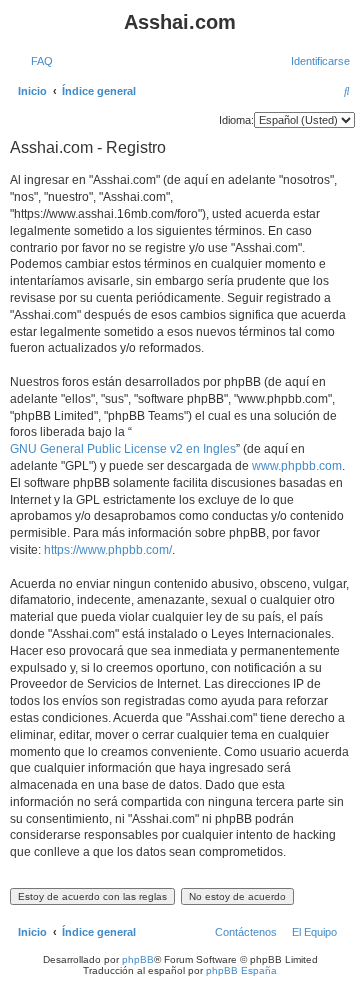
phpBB (138, 959)
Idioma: (236, 120)
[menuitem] (38, 61)
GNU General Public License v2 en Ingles (123, 449)
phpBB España (241, 970)
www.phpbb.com (297, 466)
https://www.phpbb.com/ (108, 550)
